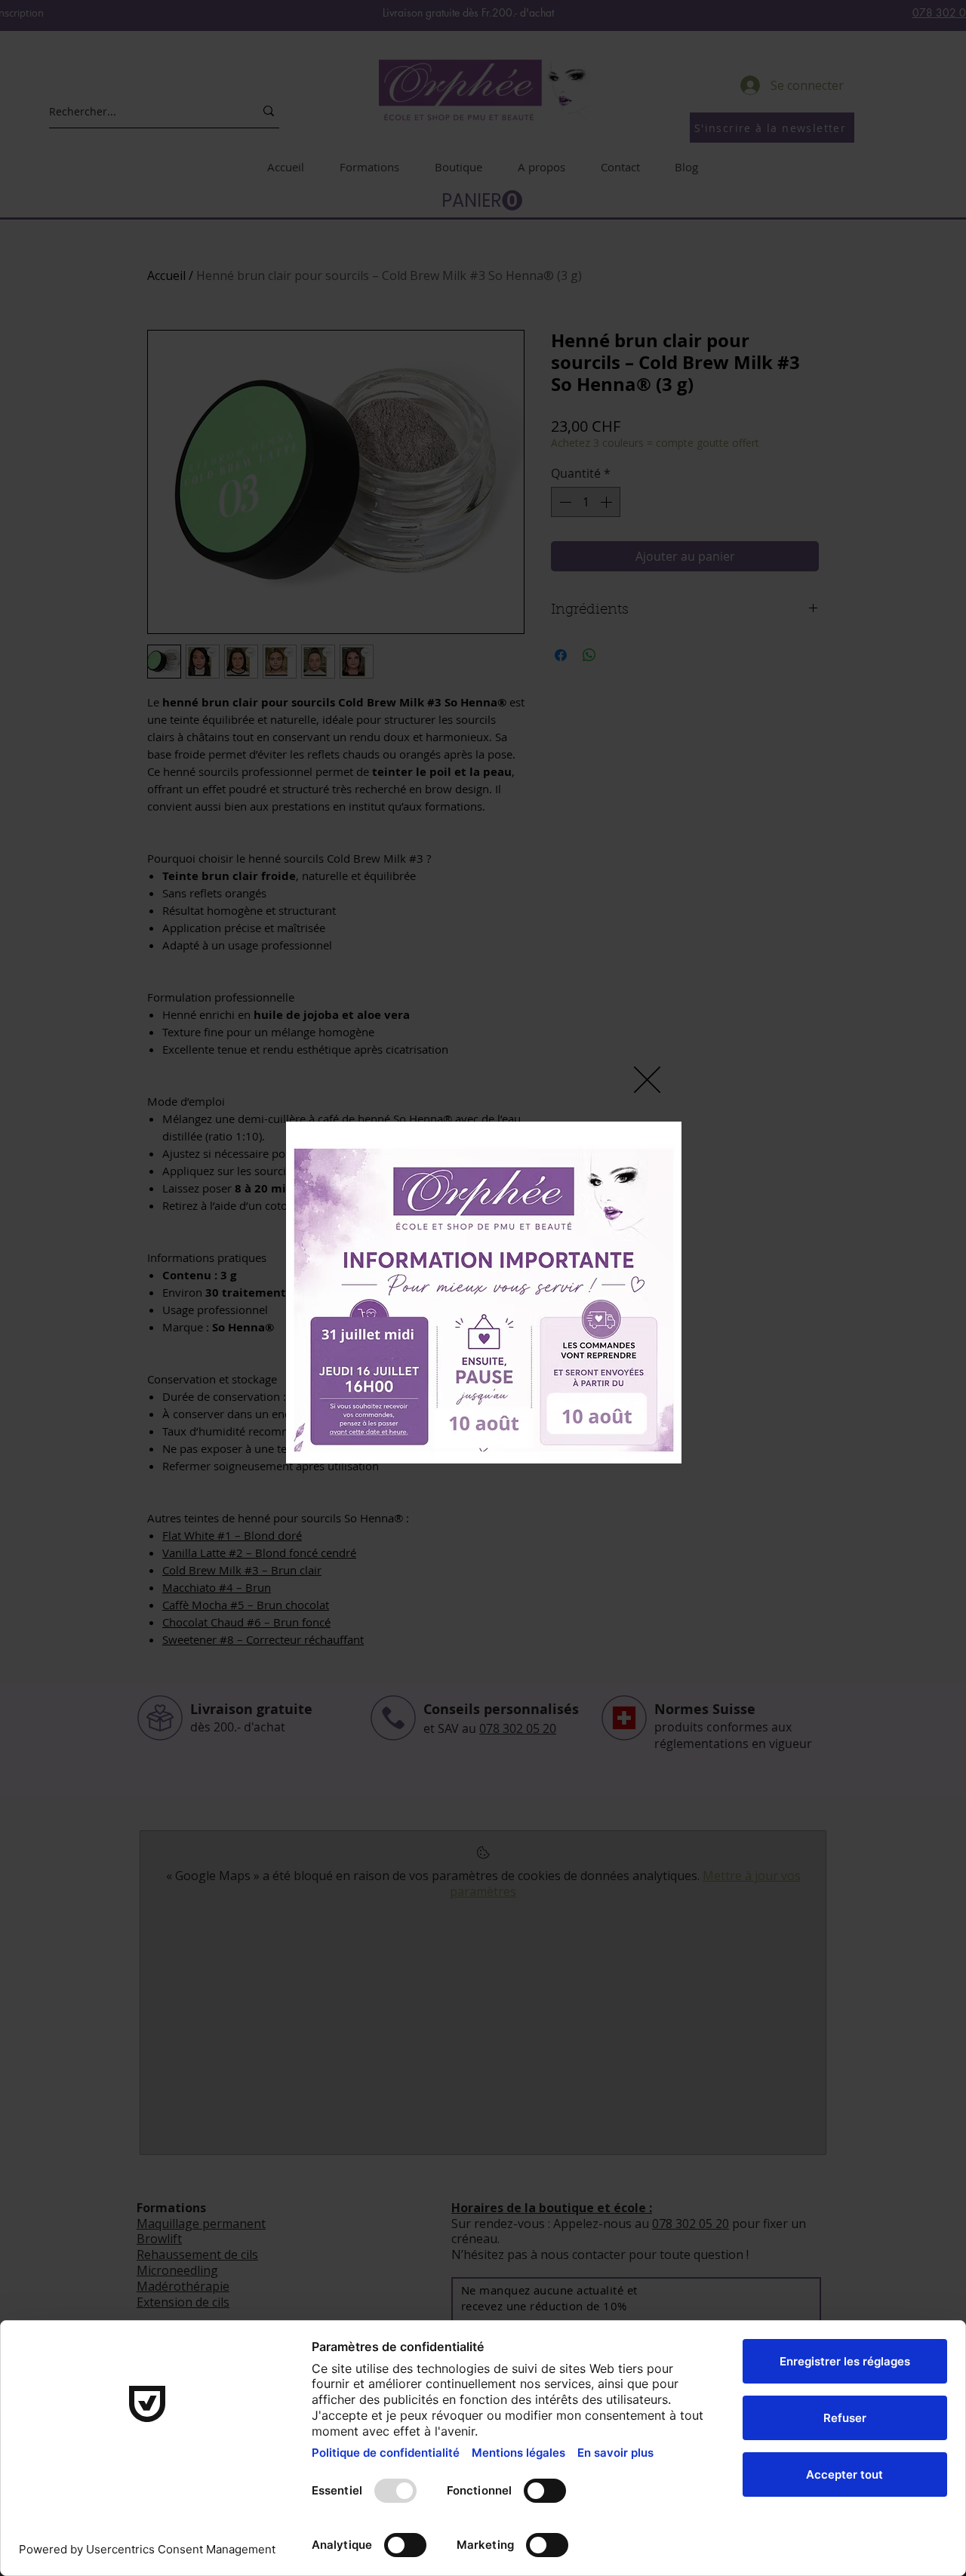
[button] (647, 1080)
